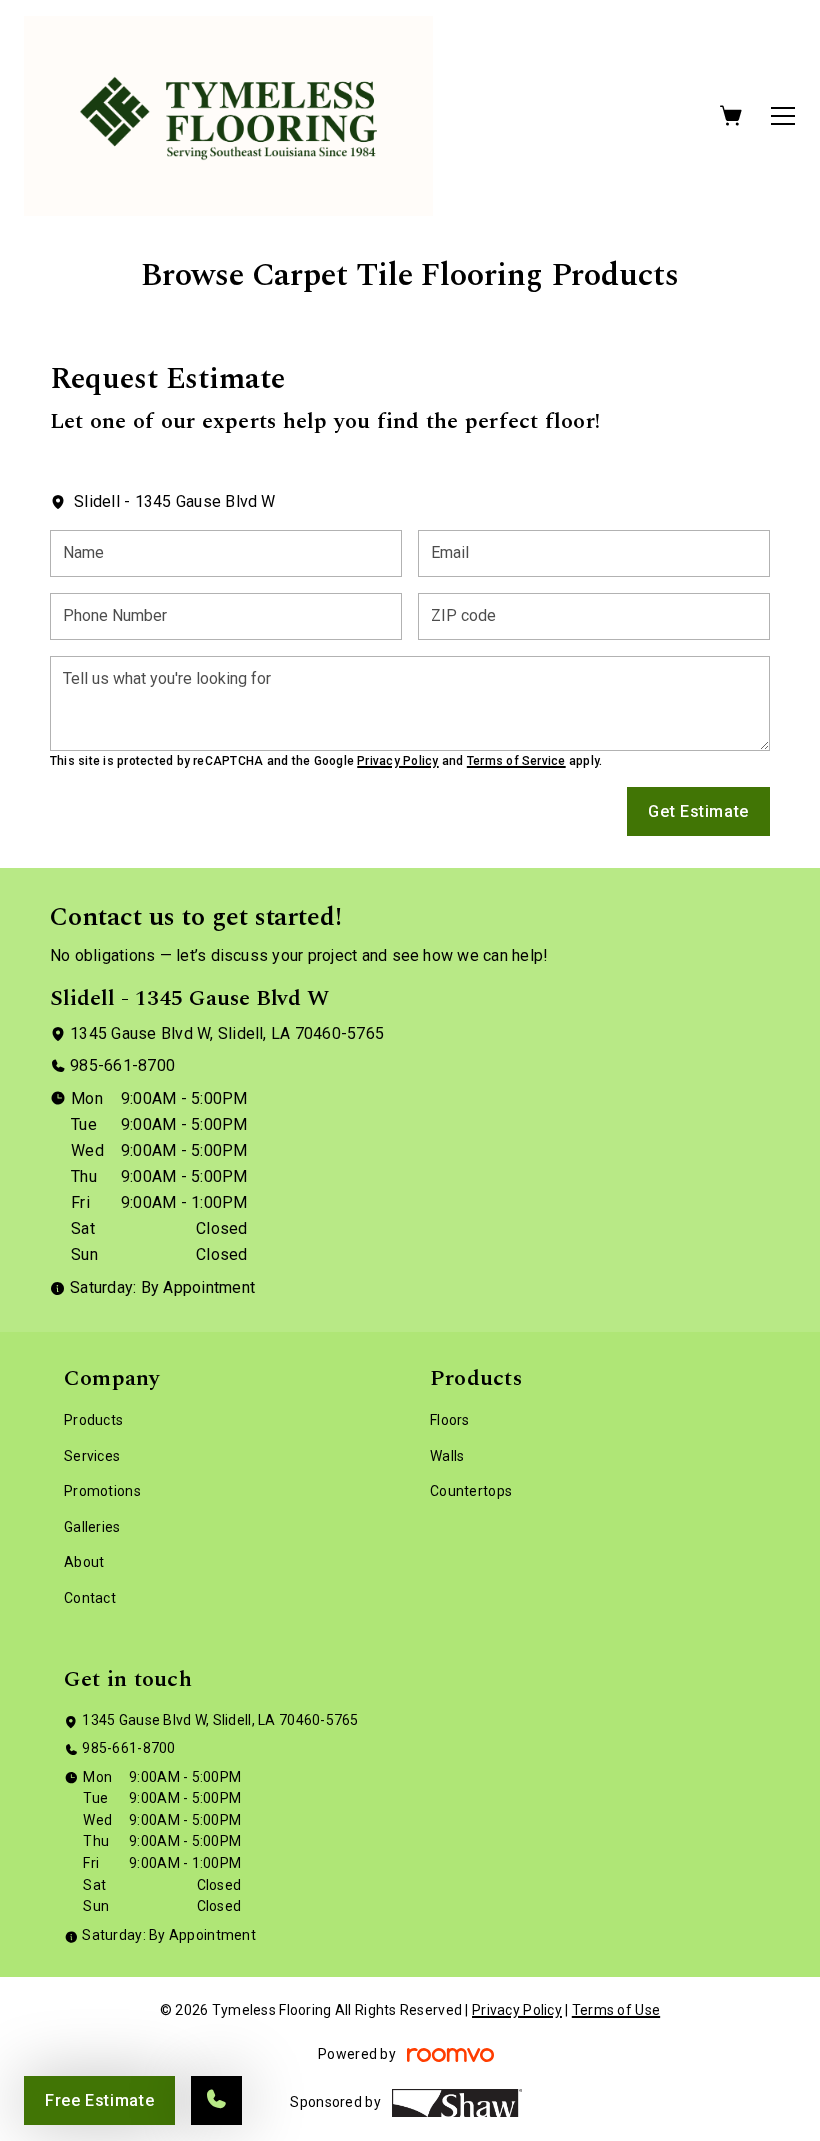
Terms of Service (516, 761)
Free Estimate (99, 2100)
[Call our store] (216, 2100)
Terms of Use (616, 2010)
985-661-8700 (122, 1065)
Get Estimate (698, 811)
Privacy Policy (397, 761)
